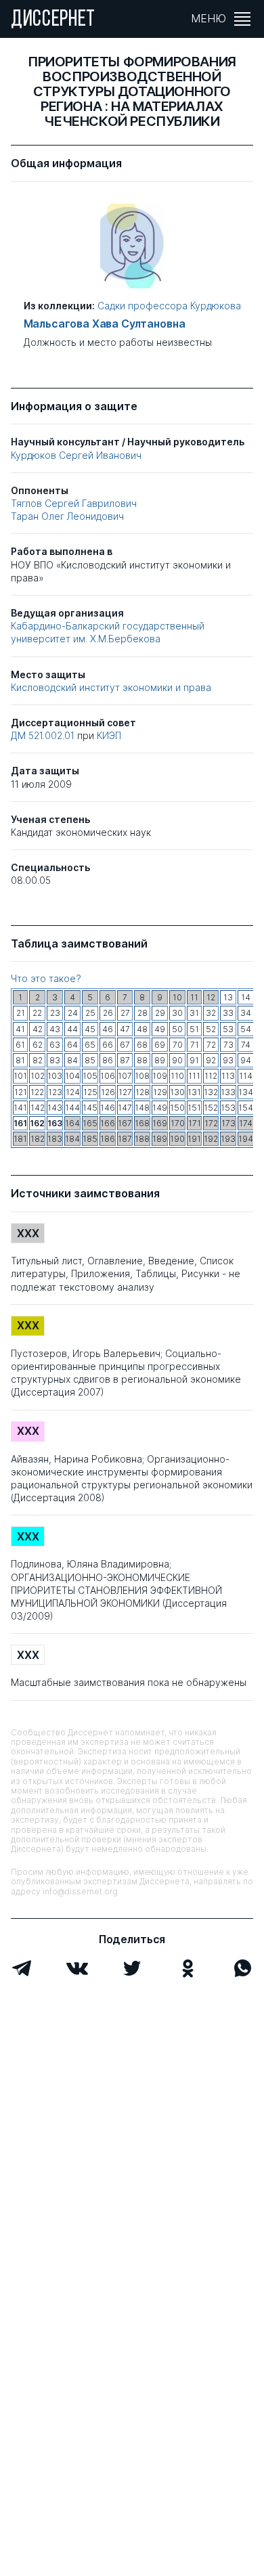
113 (228, 1076)
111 (194, 1076)
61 (20, 1045)
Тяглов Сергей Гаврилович (74, 503)
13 (228, 997)
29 (160, 1013)
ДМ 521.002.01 (44, 735)
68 (142, 1045)
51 (194, 1029)
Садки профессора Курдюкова (169, 306)
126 (108, 1092)
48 (142, 1029)
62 (38, 1045)
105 (90, 1076)
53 (228, 1029)
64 (72, 1045)
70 (178, 1045)
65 (90, 1045)
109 (160, 1076)
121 (21, 1092)
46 (108, 1029)
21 (21, 1013)
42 (38, 1029)
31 (194, 1013)
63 (55, 1045)
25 (90, 1013)
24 (73, 1013)
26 (108, 1013)
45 (90, 1029)
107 (125, 1076)
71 (195, 1045)
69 (160, 1045)
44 (72, 1029)
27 (125, 1013)
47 (125, 1029)
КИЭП (109, 735)
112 (211, 1076)
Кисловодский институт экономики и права (111, 687)
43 (55, 1029)
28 (142, 1013)
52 (211, 1029)
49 (160, 1029)
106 (108, 1076)
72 (211, 1045)
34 (246, 1013)
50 (177, 1029)
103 (55, 1076)
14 (246, 997)
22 (37, 1013)
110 (177, 1076)
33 (228, 1013)
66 (108, 1045)
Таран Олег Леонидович (67, 516)
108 (142, 1076)
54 (246, 1029)
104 (72, 1076)
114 (246, 1076)
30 (177, 1013)
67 (125, 1045)
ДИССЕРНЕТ (53, 20)
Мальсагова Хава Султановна (105, 324)
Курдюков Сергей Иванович (76, 455)
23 (55, 1013)
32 (211, 1013)
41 (20, 1029)
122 (37, 1092)
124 (73, 1092)
